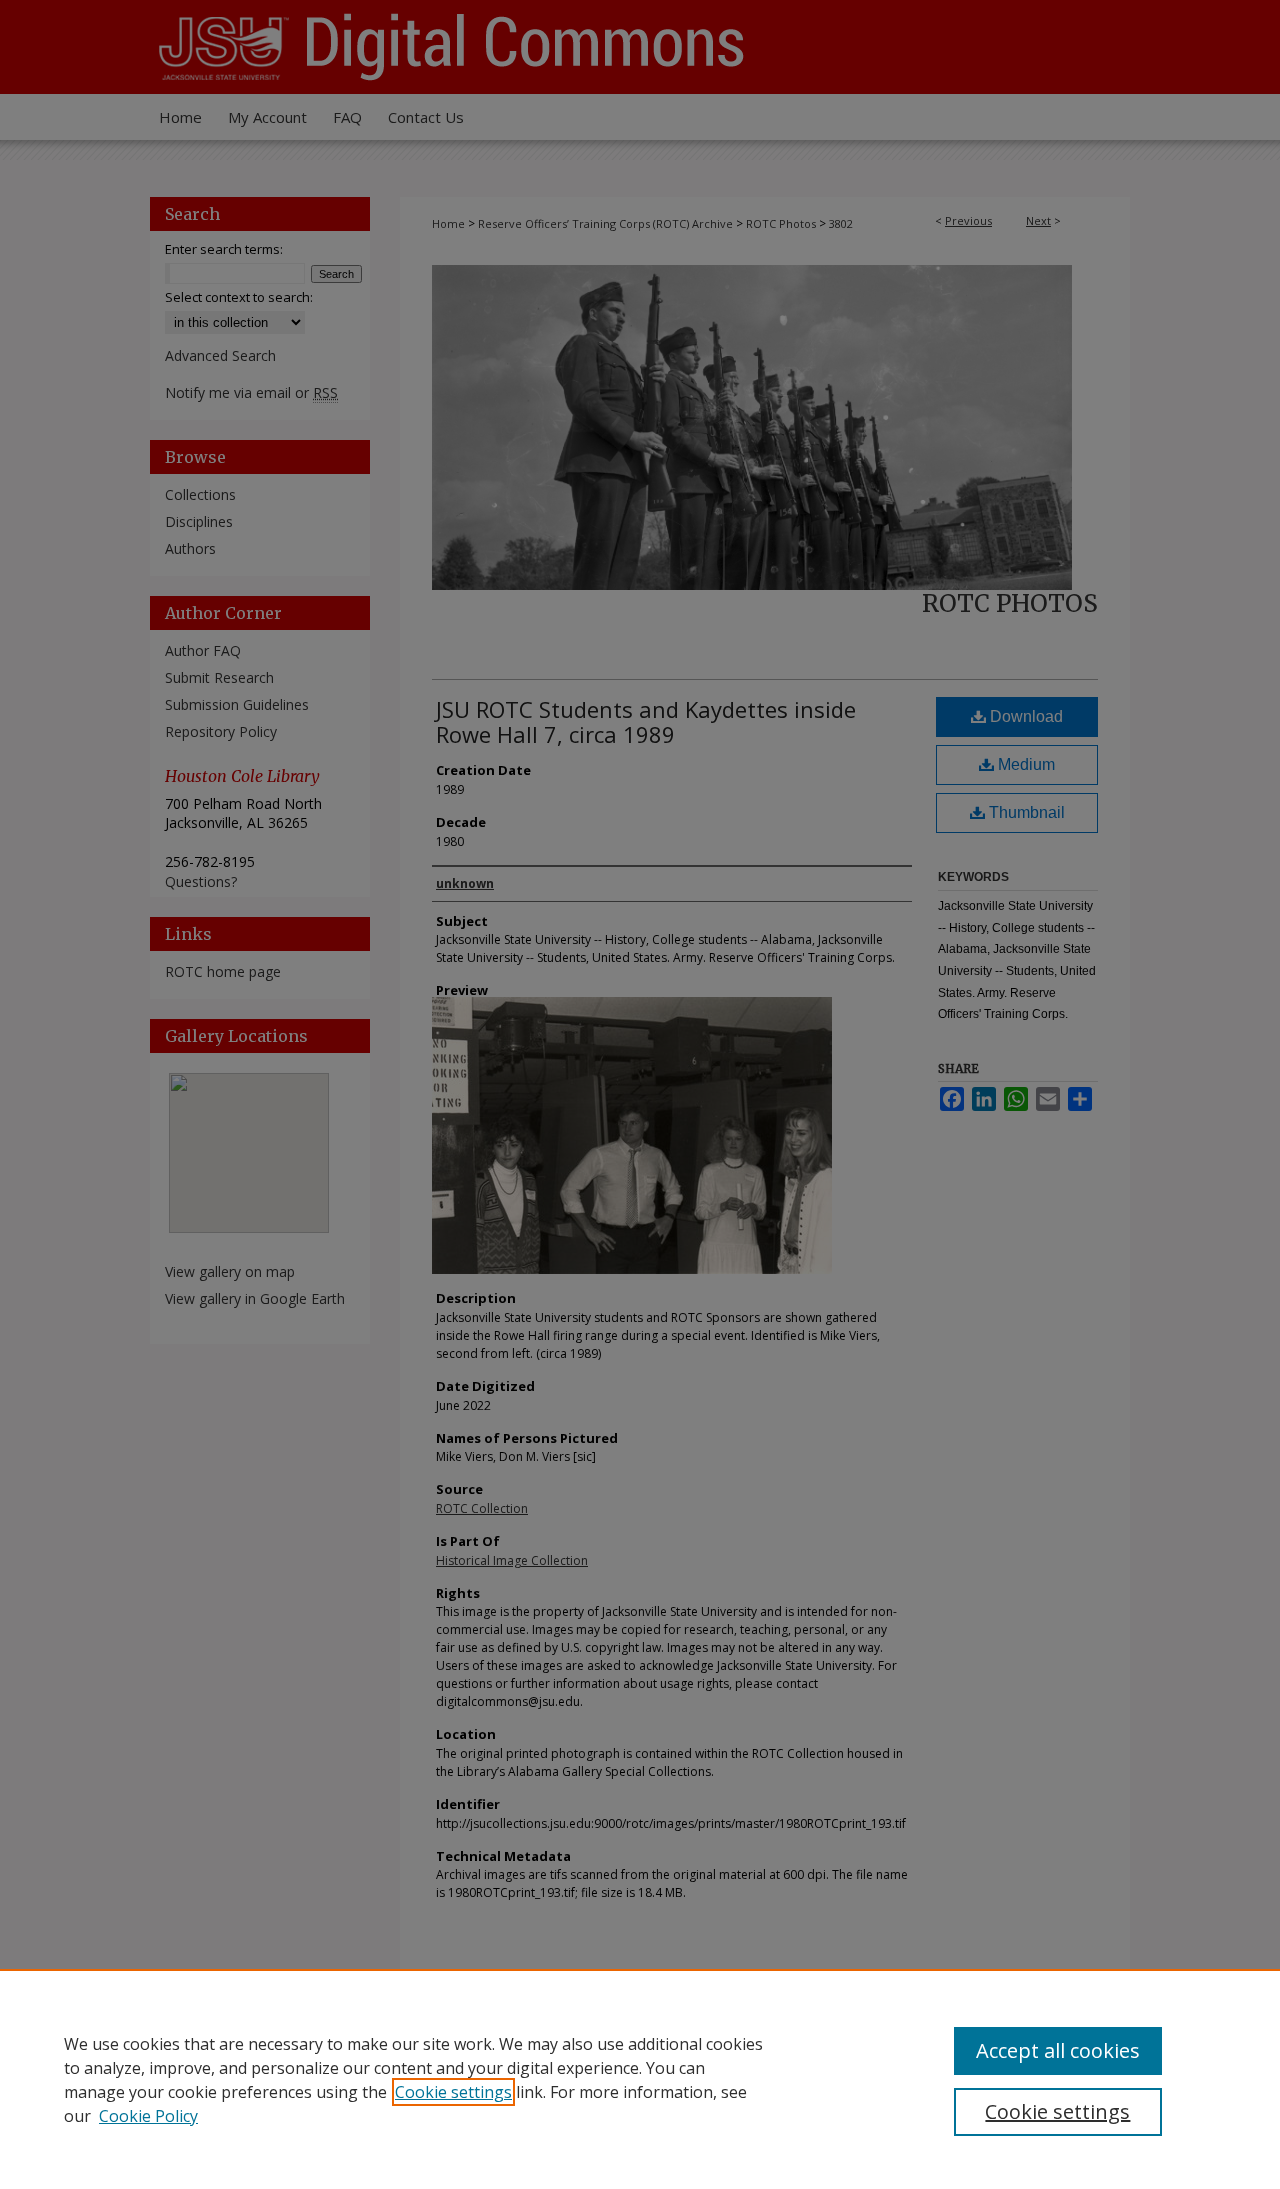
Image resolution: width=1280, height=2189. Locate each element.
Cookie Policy (148, 2116)
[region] (640, 2079)
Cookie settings (453, 2092)
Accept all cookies (1058, 2050)
